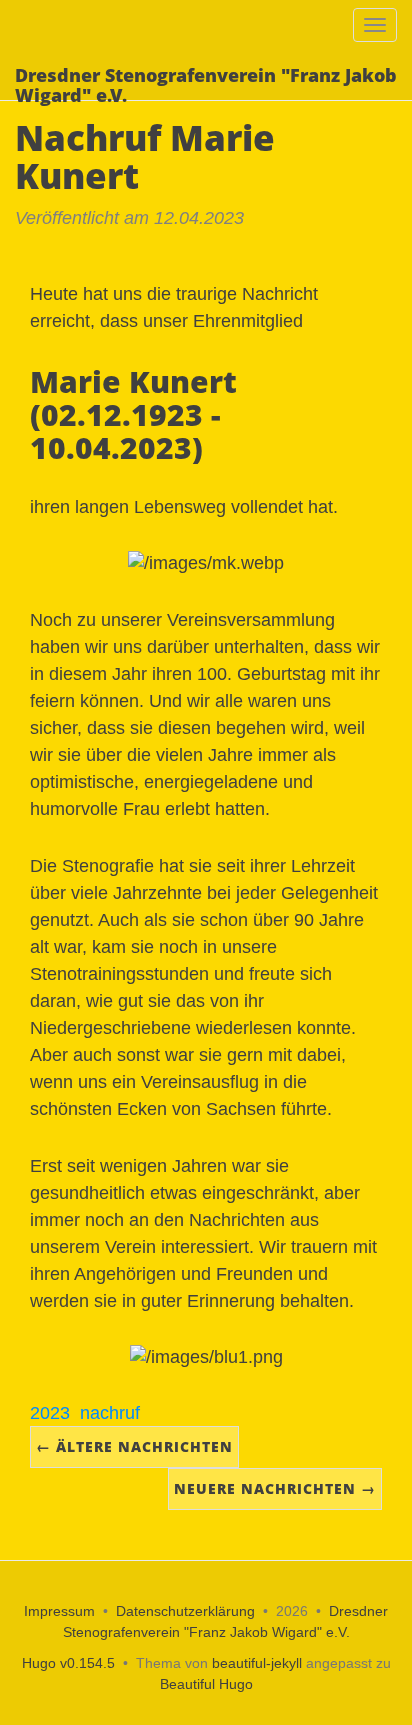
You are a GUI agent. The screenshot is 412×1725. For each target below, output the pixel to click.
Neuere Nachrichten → (275, 1488)
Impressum (59, 1611)
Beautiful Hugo (206, 1684)
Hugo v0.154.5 (68, 1663)
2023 (50, 1413)
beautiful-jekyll (257, 1663)
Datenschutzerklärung (185, 1611)
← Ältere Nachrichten (134, 1446)
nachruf (110, 1413)
